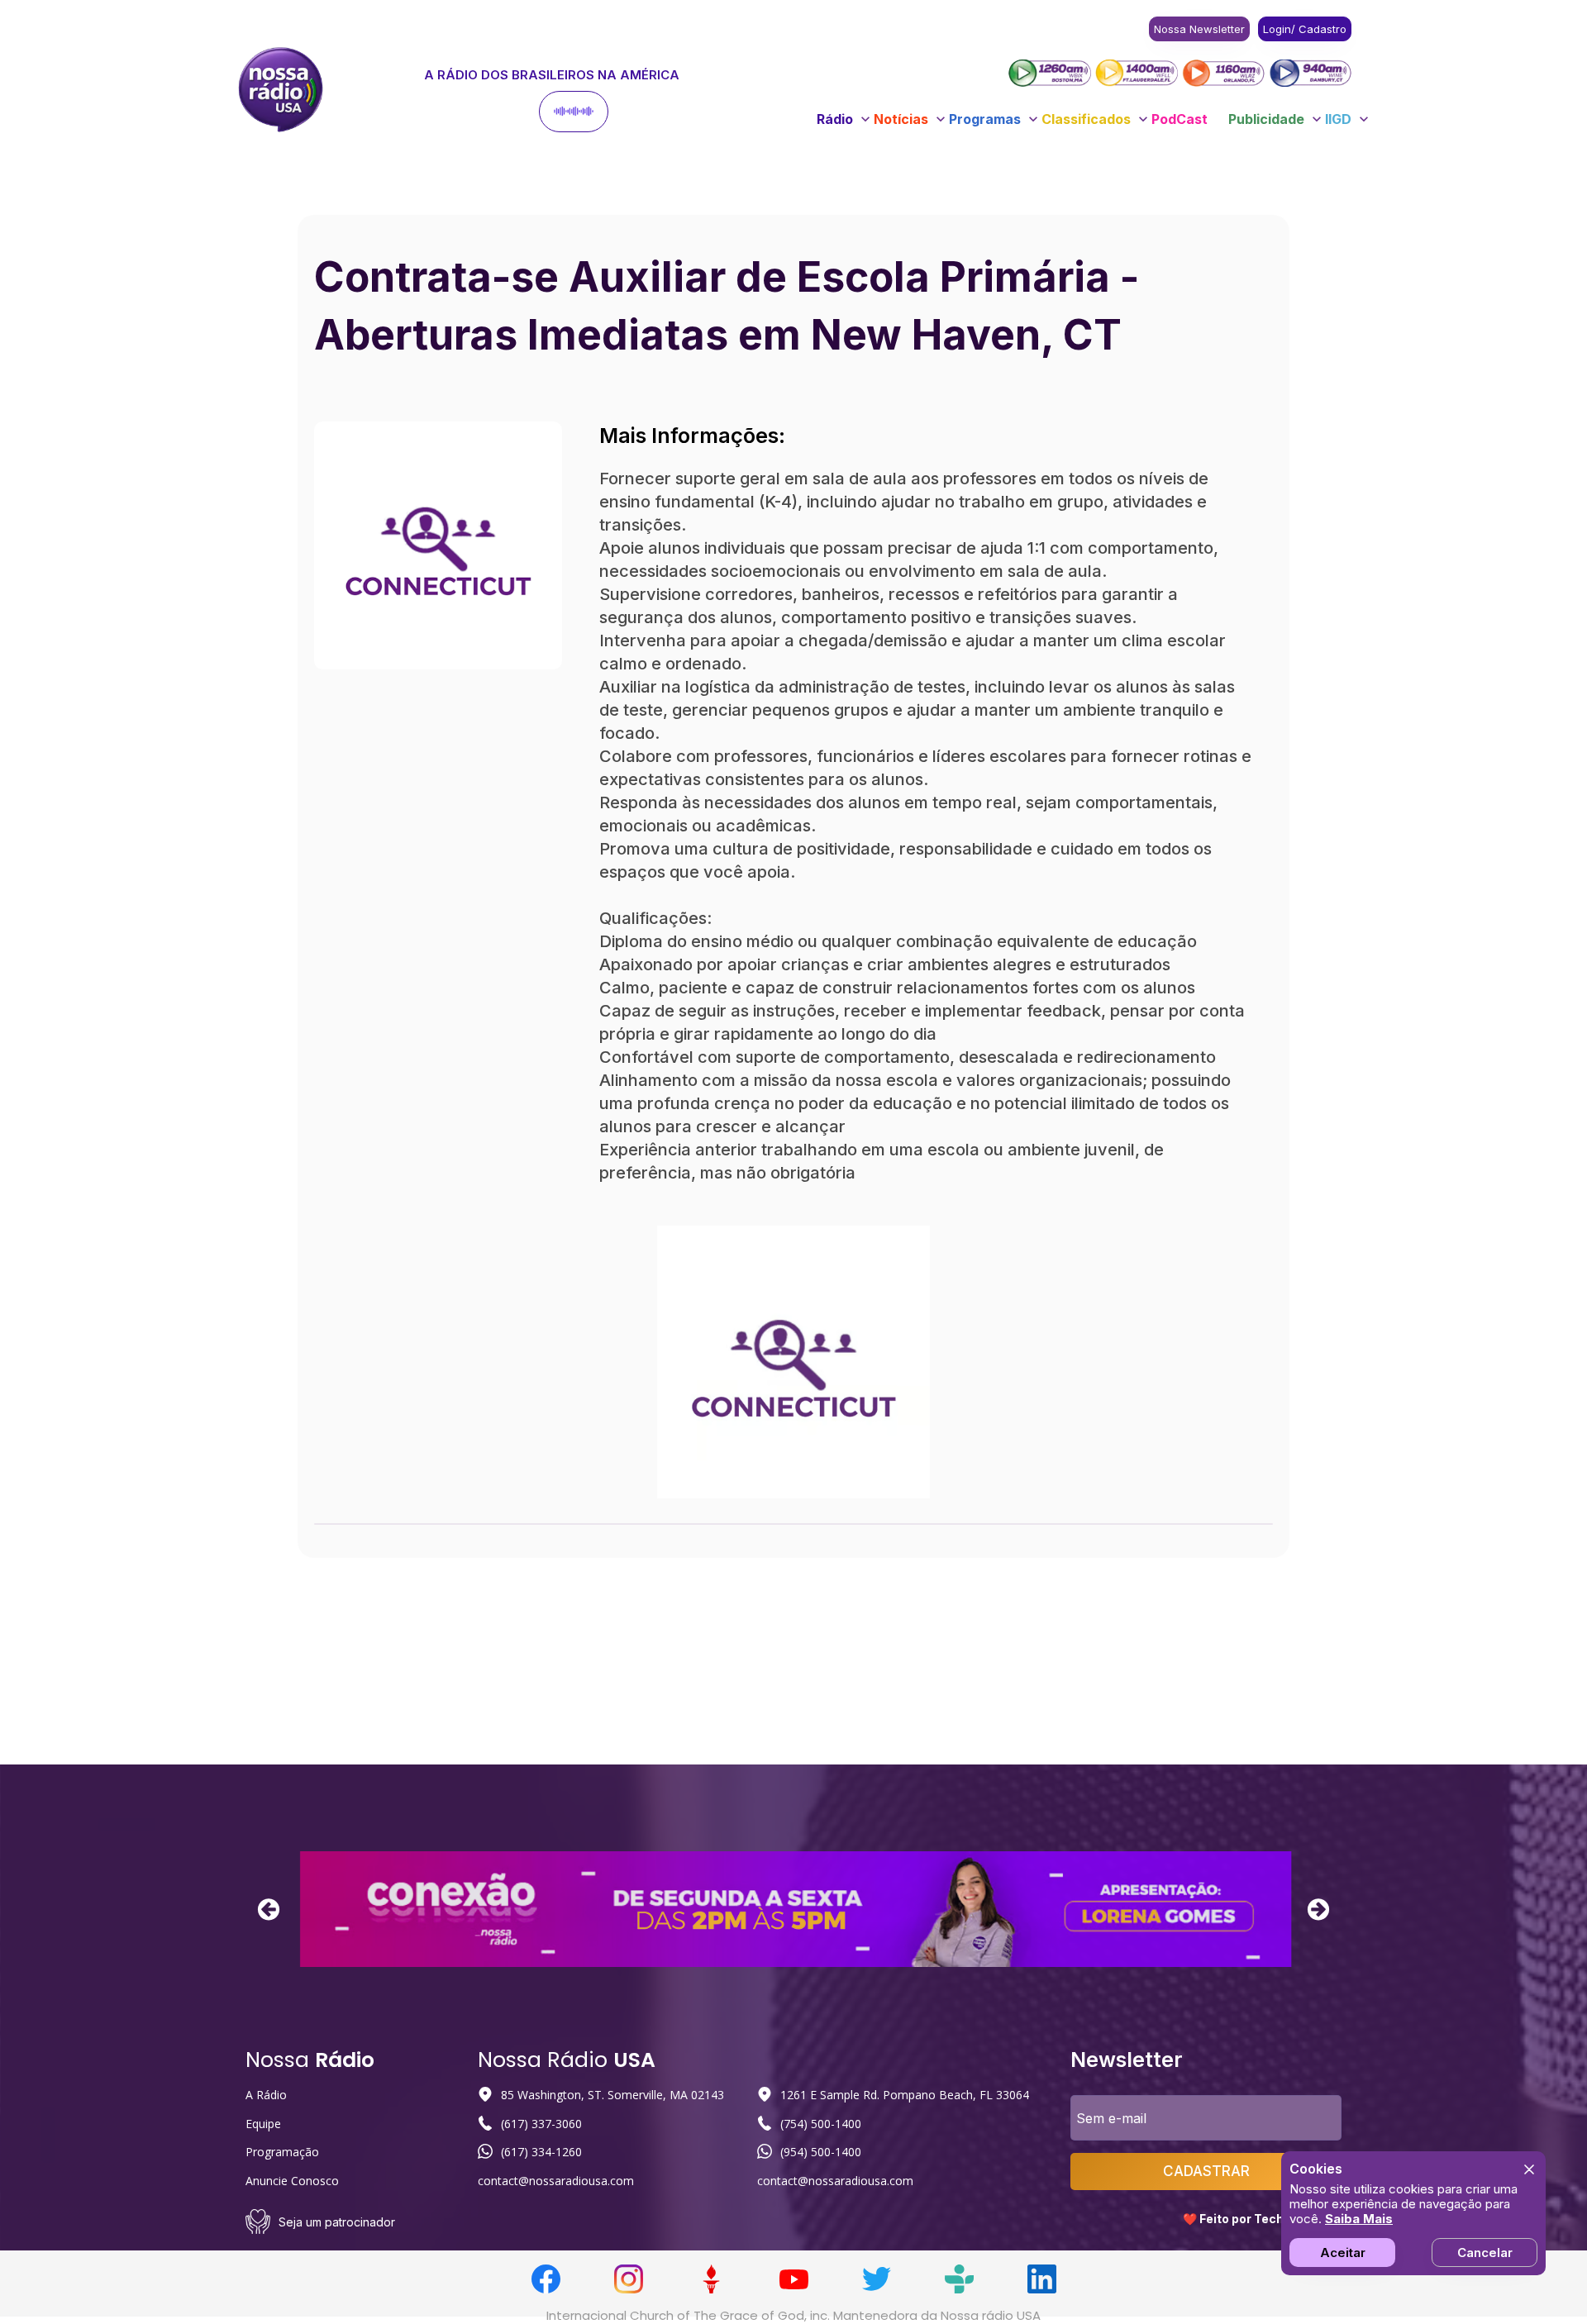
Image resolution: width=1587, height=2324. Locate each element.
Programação (282, 2152)
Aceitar (1343, 2253)
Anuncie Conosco (292, 2181)
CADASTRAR (1206, 2171)
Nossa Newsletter (1199, 29)
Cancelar (1485, 2253)
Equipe (263, 2124)
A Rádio (266, 2095)
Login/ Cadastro (1305, 29)
